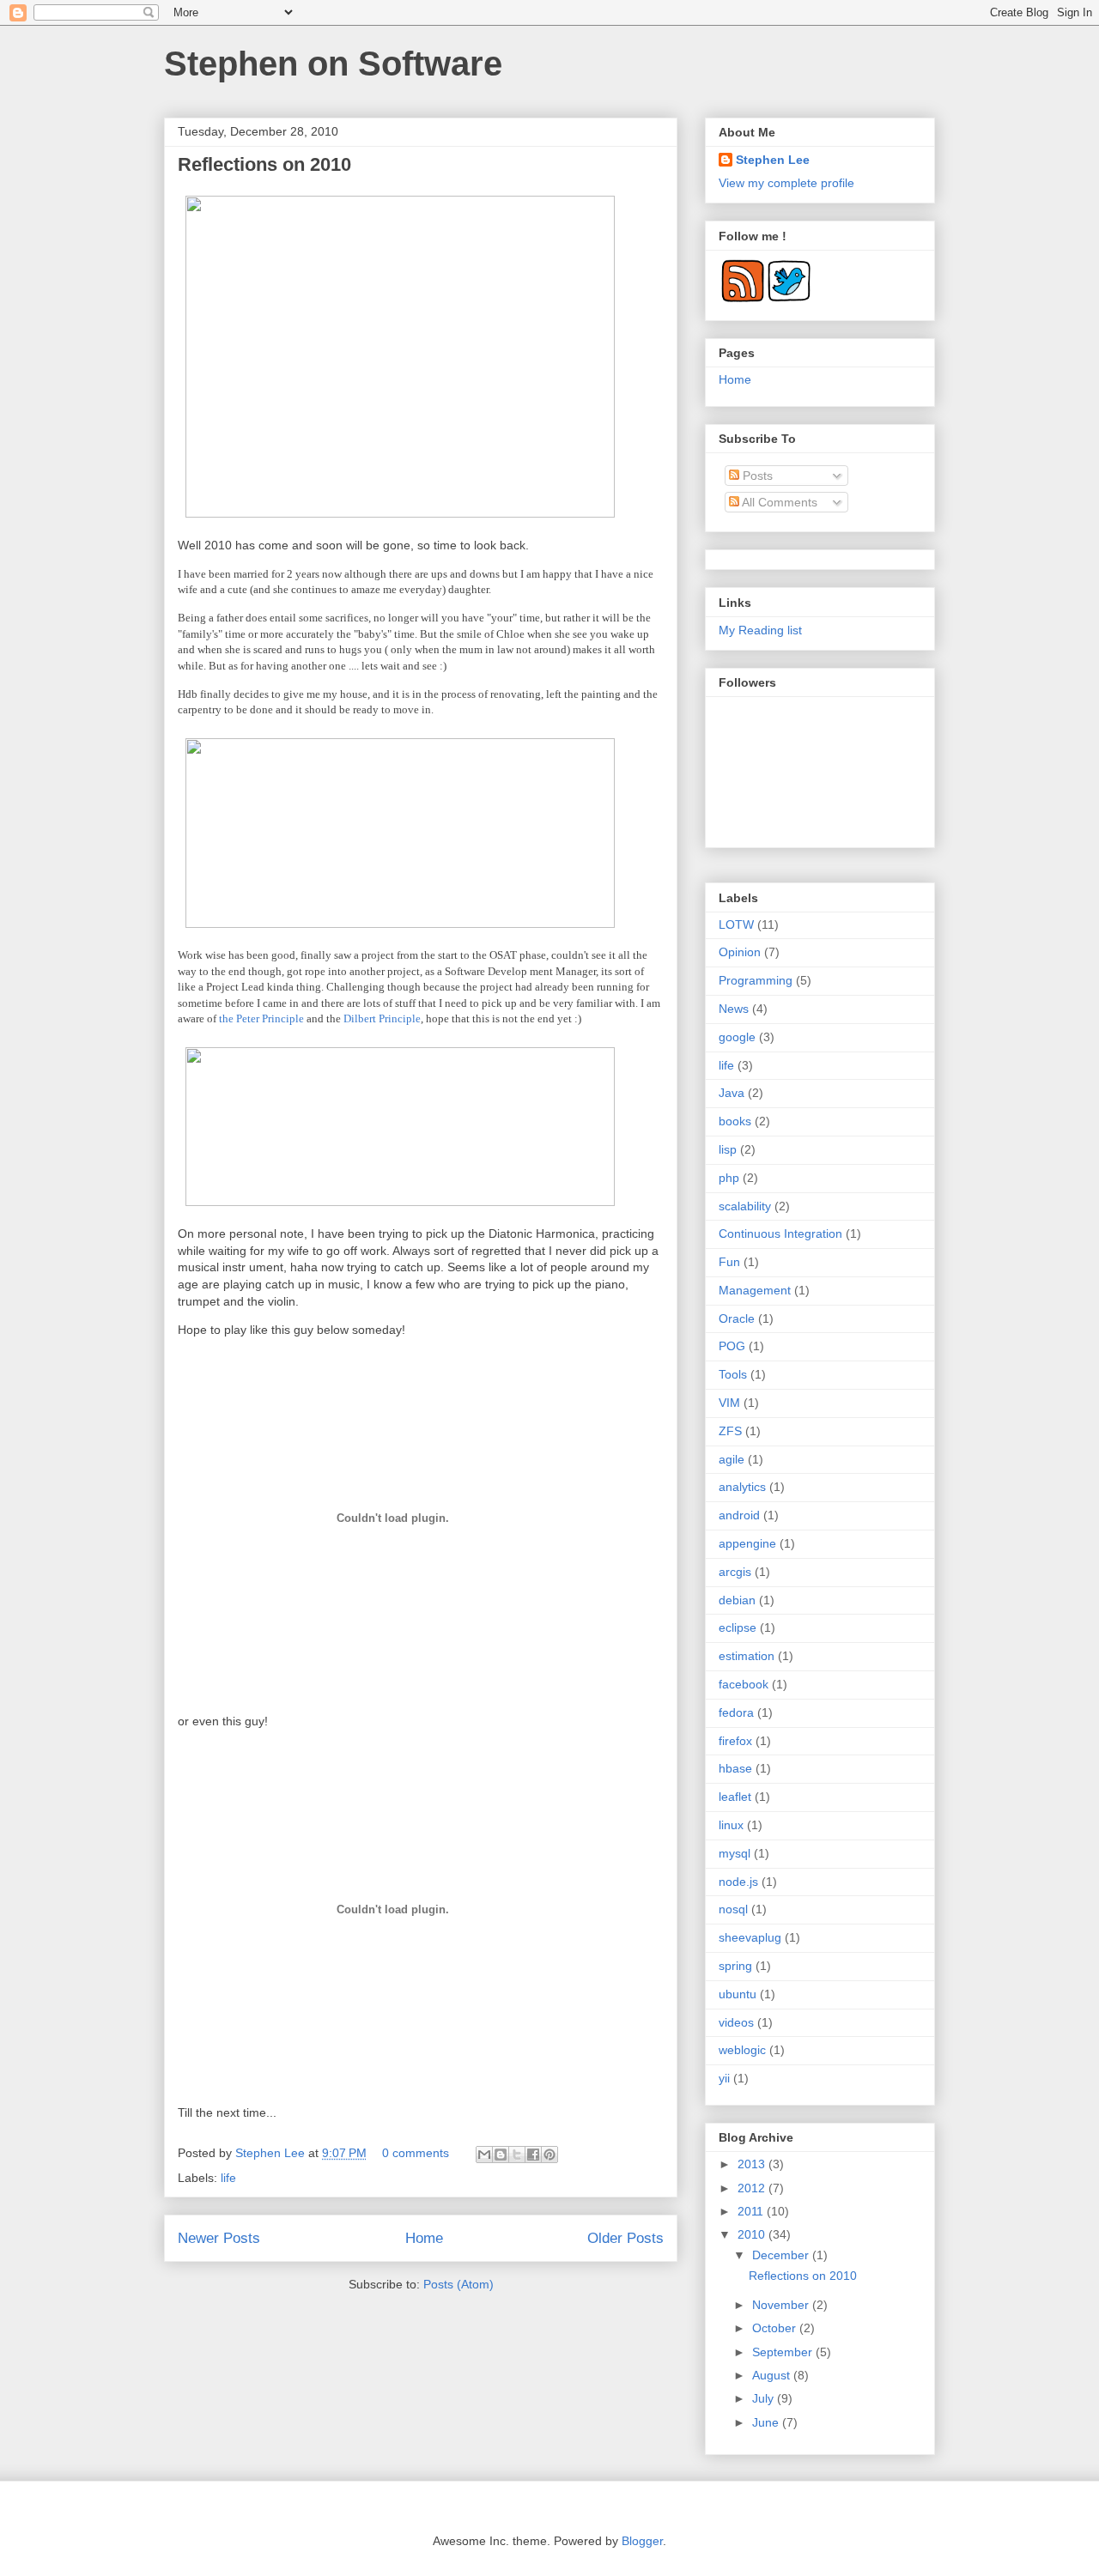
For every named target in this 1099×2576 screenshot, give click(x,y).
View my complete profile (786, 183)
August (773, 2375)
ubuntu (738, 1994)
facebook (744, 1684)
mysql (735, 1853)
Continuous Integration (780, 1233)
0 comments (416, 2153)
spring (735, 1966)
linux (731, 1825)
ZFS (730, 1431)
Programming (756, 980)
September (784, 2352)
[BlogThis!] (501, 2155)
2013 (753, 2164)
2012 (753, 2188)
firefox (735, 1741)
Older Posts (625, 2238)
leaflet (735, 1797)
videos (736, 2022)
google (737, 1037)
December (782, 2255)
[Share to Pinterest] (549, 2155)
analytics (742, 1487)
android (739, 1515)
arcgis (735, 1572)
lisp (728, 1149)
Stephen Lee (272, 2153)
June (767, 2422)
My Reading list (760, 630)
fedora (736, 1712)
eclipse (738, 1627)
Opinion (740, 952)
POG (732, 1346)
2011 (752, 2211)
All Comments (778, 502)
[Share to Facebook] (533, 2155)
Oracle (737, 1318)
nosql (733, 1909)
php (729, 1178)
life (228, 2178)
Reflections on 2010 (264, 164)
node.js (738, 1882)
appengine (747, 1543)
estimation (747, 1656)
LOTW (736, 924)
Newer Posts (219, 2238)
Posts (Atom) (458, 2284)
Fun (729, 1262)
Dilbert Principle (381, 1018)
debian (737, 1600)
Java (732, 1093)
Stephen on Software (333, 64)
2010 (753, 2234)
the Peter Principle (261, 1018)
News (734, 1009)
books (735, 1121)
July (765, 2398)
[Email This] (484, 2155)
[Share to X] (517, 2155)
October (776, 2328)
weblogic (742, 2050)
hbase (735, 1768)
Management (755, 1290)
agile (732, 1459)
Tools (733, 1374)
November (782, 2305)
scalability (745, 1206)
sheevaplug (750, 1937)
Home (424, 2238)
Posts (756, 476)
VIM (729, 1403)
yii (724, 2078)
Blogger (642, 2541)
